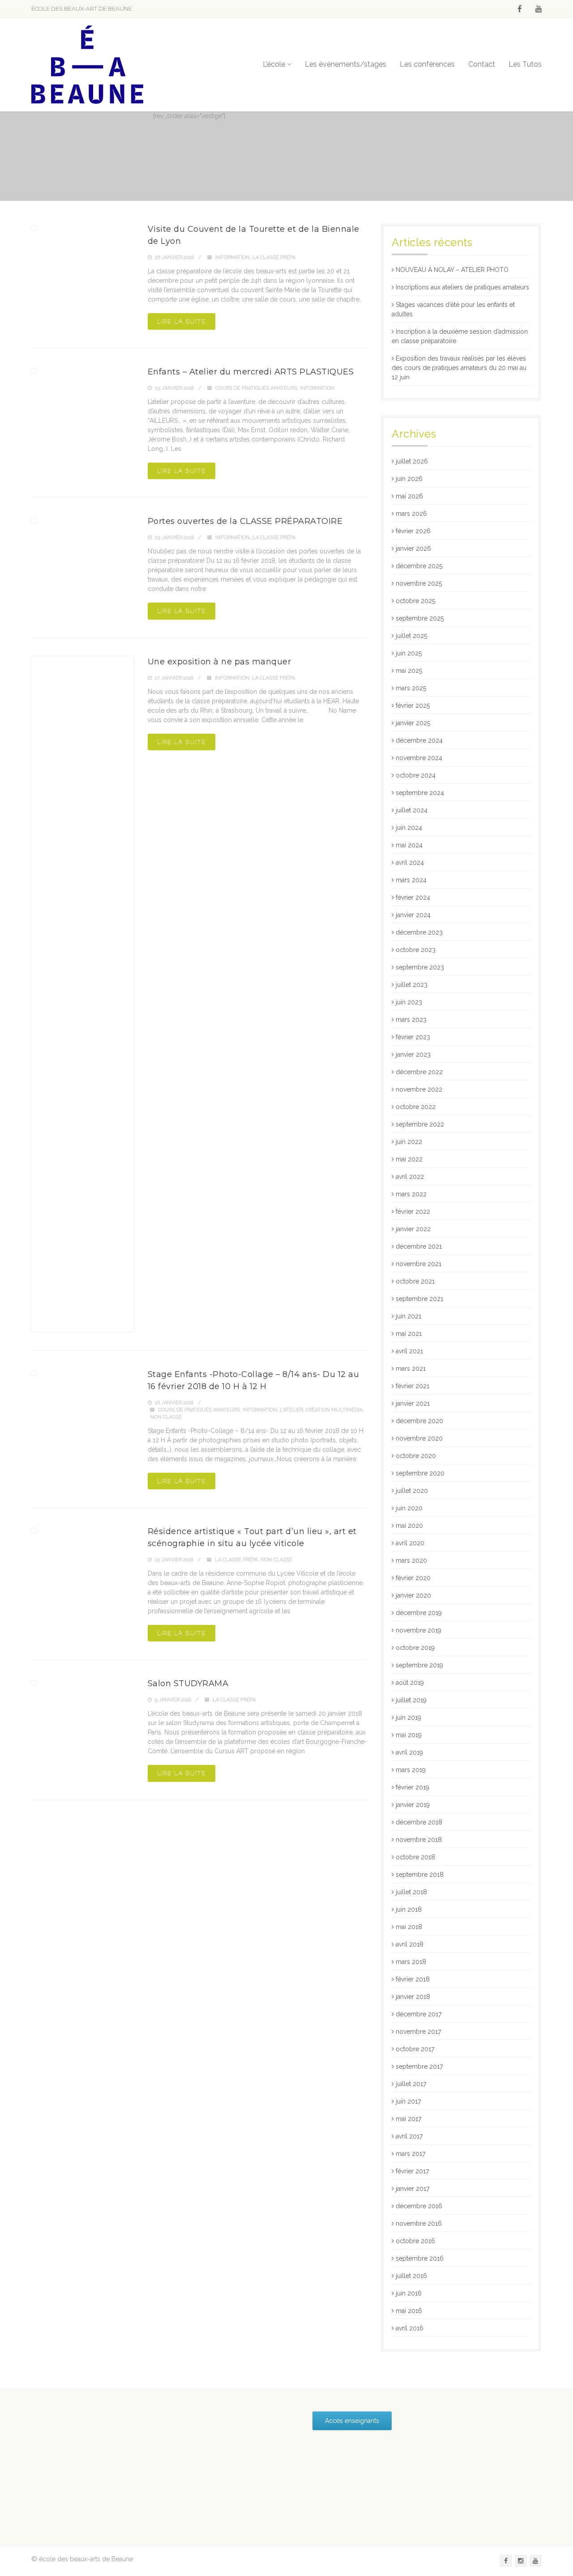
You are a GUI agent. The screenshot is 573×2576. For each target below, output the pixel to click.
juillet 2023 (412, 985)
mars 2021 (411, 1369)
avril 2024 (410, 863)
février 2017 (412, 2171)
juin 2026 (409, 479)
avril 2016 (410, 2328)
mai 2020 (409, 1526)
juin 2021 (408, 1316)
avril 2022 (410, 1177)
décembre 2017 (419, 2014)
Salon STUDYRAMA (188, 1683)
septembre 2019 (419, 1665)
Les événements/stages (346, 64)
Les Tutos (525, 64)
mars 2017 (411, 2154)
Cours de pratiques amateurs (256, 388)
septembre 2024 (420, 793)
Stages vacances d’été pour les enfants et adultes (453, 309)
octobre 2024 (416, 775)
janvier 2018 (413, 1997)
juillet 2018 (411, 1892)
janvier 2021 (413, 1403)
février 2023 (413, 1037)
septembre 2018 (420, 1875)
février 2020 (413, 1578)
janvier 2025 (413, 723)
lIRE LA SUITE (182, 321)
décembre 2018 (419, 1822)
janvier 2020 (413, 1595)
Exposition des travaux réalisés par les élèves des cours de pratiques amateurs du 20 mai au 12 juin (459, 368)
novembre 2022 (419, 1089)
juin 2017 (408, 2101)
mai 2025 (409, 671)
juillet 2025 (411, 636)
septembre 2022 (420, 1124)
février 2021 (413, 1386)
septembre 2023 (420, 967)
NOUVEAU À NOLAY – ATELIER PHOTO (452, 270)
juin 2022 (409, 1142)
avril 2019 (409, 1752)
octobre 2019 (415, 1648)
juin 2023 (409, 1002)
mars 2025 (411, 688)
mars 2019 (411, 1770)
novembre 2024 (419, 758)
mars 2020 (411, 1560)
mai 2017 (408, 2119)
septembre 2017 (419, 2066)
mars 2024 (411, 880)
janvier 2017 (413, 2189)
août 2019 (410, 1683)
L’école (274, 64)
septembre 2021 (419, 1299)
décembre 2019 (419, 1613)
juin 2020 (409, 1508)
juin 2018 (409, 1909)
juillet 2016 (411, 2276)
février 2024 (413, 897)
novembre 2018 (419, 1840)
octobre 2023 (416, 950)
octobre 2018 (415, 1857)
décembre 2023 (419, 932)
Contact (482, 64)
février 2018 (413, 1979)
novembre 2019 (419, 1630)
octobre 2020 (416, 1456)
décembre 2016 (419, 2206)
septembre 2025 (420, 618)
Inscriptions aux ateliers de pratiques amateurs (462, 287)
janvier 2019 (413, 1805)
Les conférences (427, 64)
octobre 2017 (415, 2049)
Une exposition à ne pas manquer (220, 662)
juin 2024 (409, 828)
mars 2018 (411, 1962)
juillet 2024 (412, 810)
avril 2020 (410, 1543)
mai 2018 (409, 1927)
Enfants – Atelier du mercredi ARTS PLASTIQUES (251, 372)
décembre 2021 (419, 1246)
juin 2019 (408, 1717)
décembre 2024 (419, 740)
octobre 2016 (415, 2241)
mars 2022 (411, 1194)
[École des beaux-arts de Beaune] (87, 65)
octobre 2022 (416, 1107)
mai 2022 (409, 1159)
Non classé (166, 1417)
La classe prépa (274, 257)
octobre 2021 (415, 1281)
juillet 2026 (412, 461)
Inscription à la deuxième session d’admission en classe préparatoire (460, 336)
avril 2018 (410, 1944)
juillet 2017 (411, 2084)
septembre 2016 (420, 2258)
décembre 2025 (419, 566)
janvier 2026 (413, 548)
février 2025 (413, 706)
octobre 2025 (415, 601)
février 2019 (413, 1787)
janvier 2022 (413, 1229)
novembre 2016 (419, 2223)
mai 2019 (409, 1735)
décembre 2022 (419, 1072)
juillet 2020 (412, 1491)
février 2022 (413, 1211)
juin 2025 (409, 653)
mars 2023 (411, 1020)
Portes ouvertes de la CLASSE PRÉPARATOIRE (245, 521)
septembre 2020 (420, 1473)
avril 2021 (409, 1351)
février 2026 (413, 531)
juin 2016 (409, 2293)
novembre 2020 (419, 1438)
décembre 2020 (419, 1421)
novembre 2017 (418, 2032)
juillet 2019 (411, 1700)
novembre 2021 (419, 1264)
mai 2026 (409, 496)
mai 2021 (409, 1334)
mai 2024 (409, 845)
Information (233, 257)
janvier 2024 (413, 915)
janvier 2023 (413, 1054)
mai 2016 (409, 2311)
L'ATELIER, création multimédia (321, 1410)
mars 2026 (411, 514)
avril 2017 (409, 2136)
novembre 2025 (419, 583)
